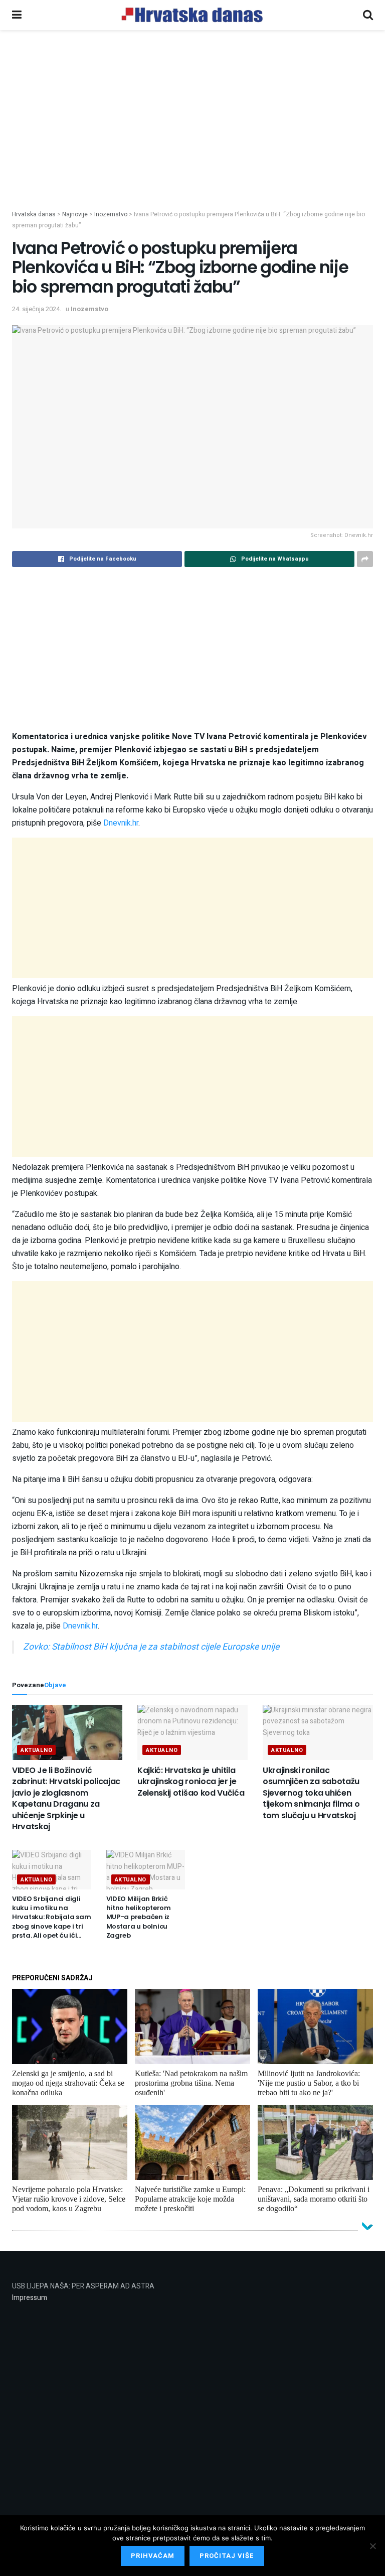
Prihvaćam (153, 2556)
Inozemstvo (89, 309)
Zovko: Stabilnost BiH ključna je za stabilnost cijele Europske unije (151, 1647)
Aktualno (36, 1750)
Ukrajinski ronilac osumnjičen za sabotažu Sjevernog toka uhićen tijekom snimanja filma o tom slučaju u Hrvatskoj (311, 1793)
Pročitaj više (227, 2556)
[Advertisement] (192, 134)
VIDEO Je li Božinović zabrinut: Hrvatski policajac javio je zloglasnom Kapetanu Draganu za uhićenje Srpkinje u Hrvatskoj (66, 1798)
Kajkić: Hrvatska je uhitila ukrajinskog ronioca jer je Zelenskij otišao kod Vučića (191, 1782)
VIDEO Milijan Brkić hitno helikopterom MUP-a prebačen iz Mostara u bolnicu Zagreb (139, 1917)
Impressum (30, 2298)
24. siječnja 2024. (37, 309)
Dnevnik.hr (121, 823)
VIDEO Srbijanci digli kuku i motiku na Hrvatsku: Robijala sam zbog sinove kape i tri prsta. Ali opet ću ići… (51, 1917)
